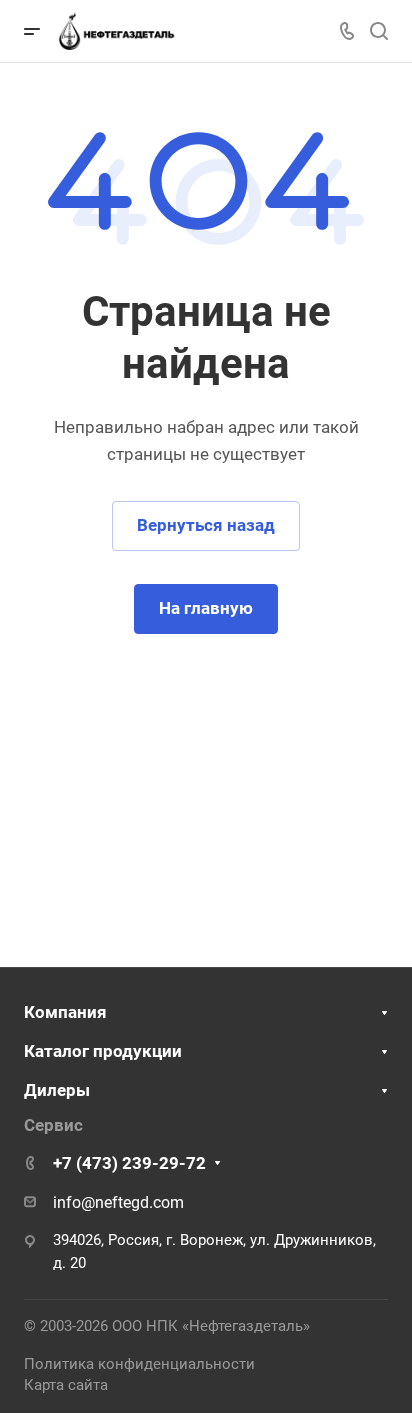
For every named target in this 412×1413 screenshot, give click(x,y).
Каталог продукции (103, 1051)
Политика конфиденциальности (139, 1364)
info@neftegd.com (118, 1202)
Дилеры (57, 1090)
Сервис (53, 1125)
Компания (65, 1012)
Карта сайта (66, 1385)
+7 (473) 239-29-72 (129, 1163)
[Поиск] (378, 31)
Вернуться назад (206, 525)
